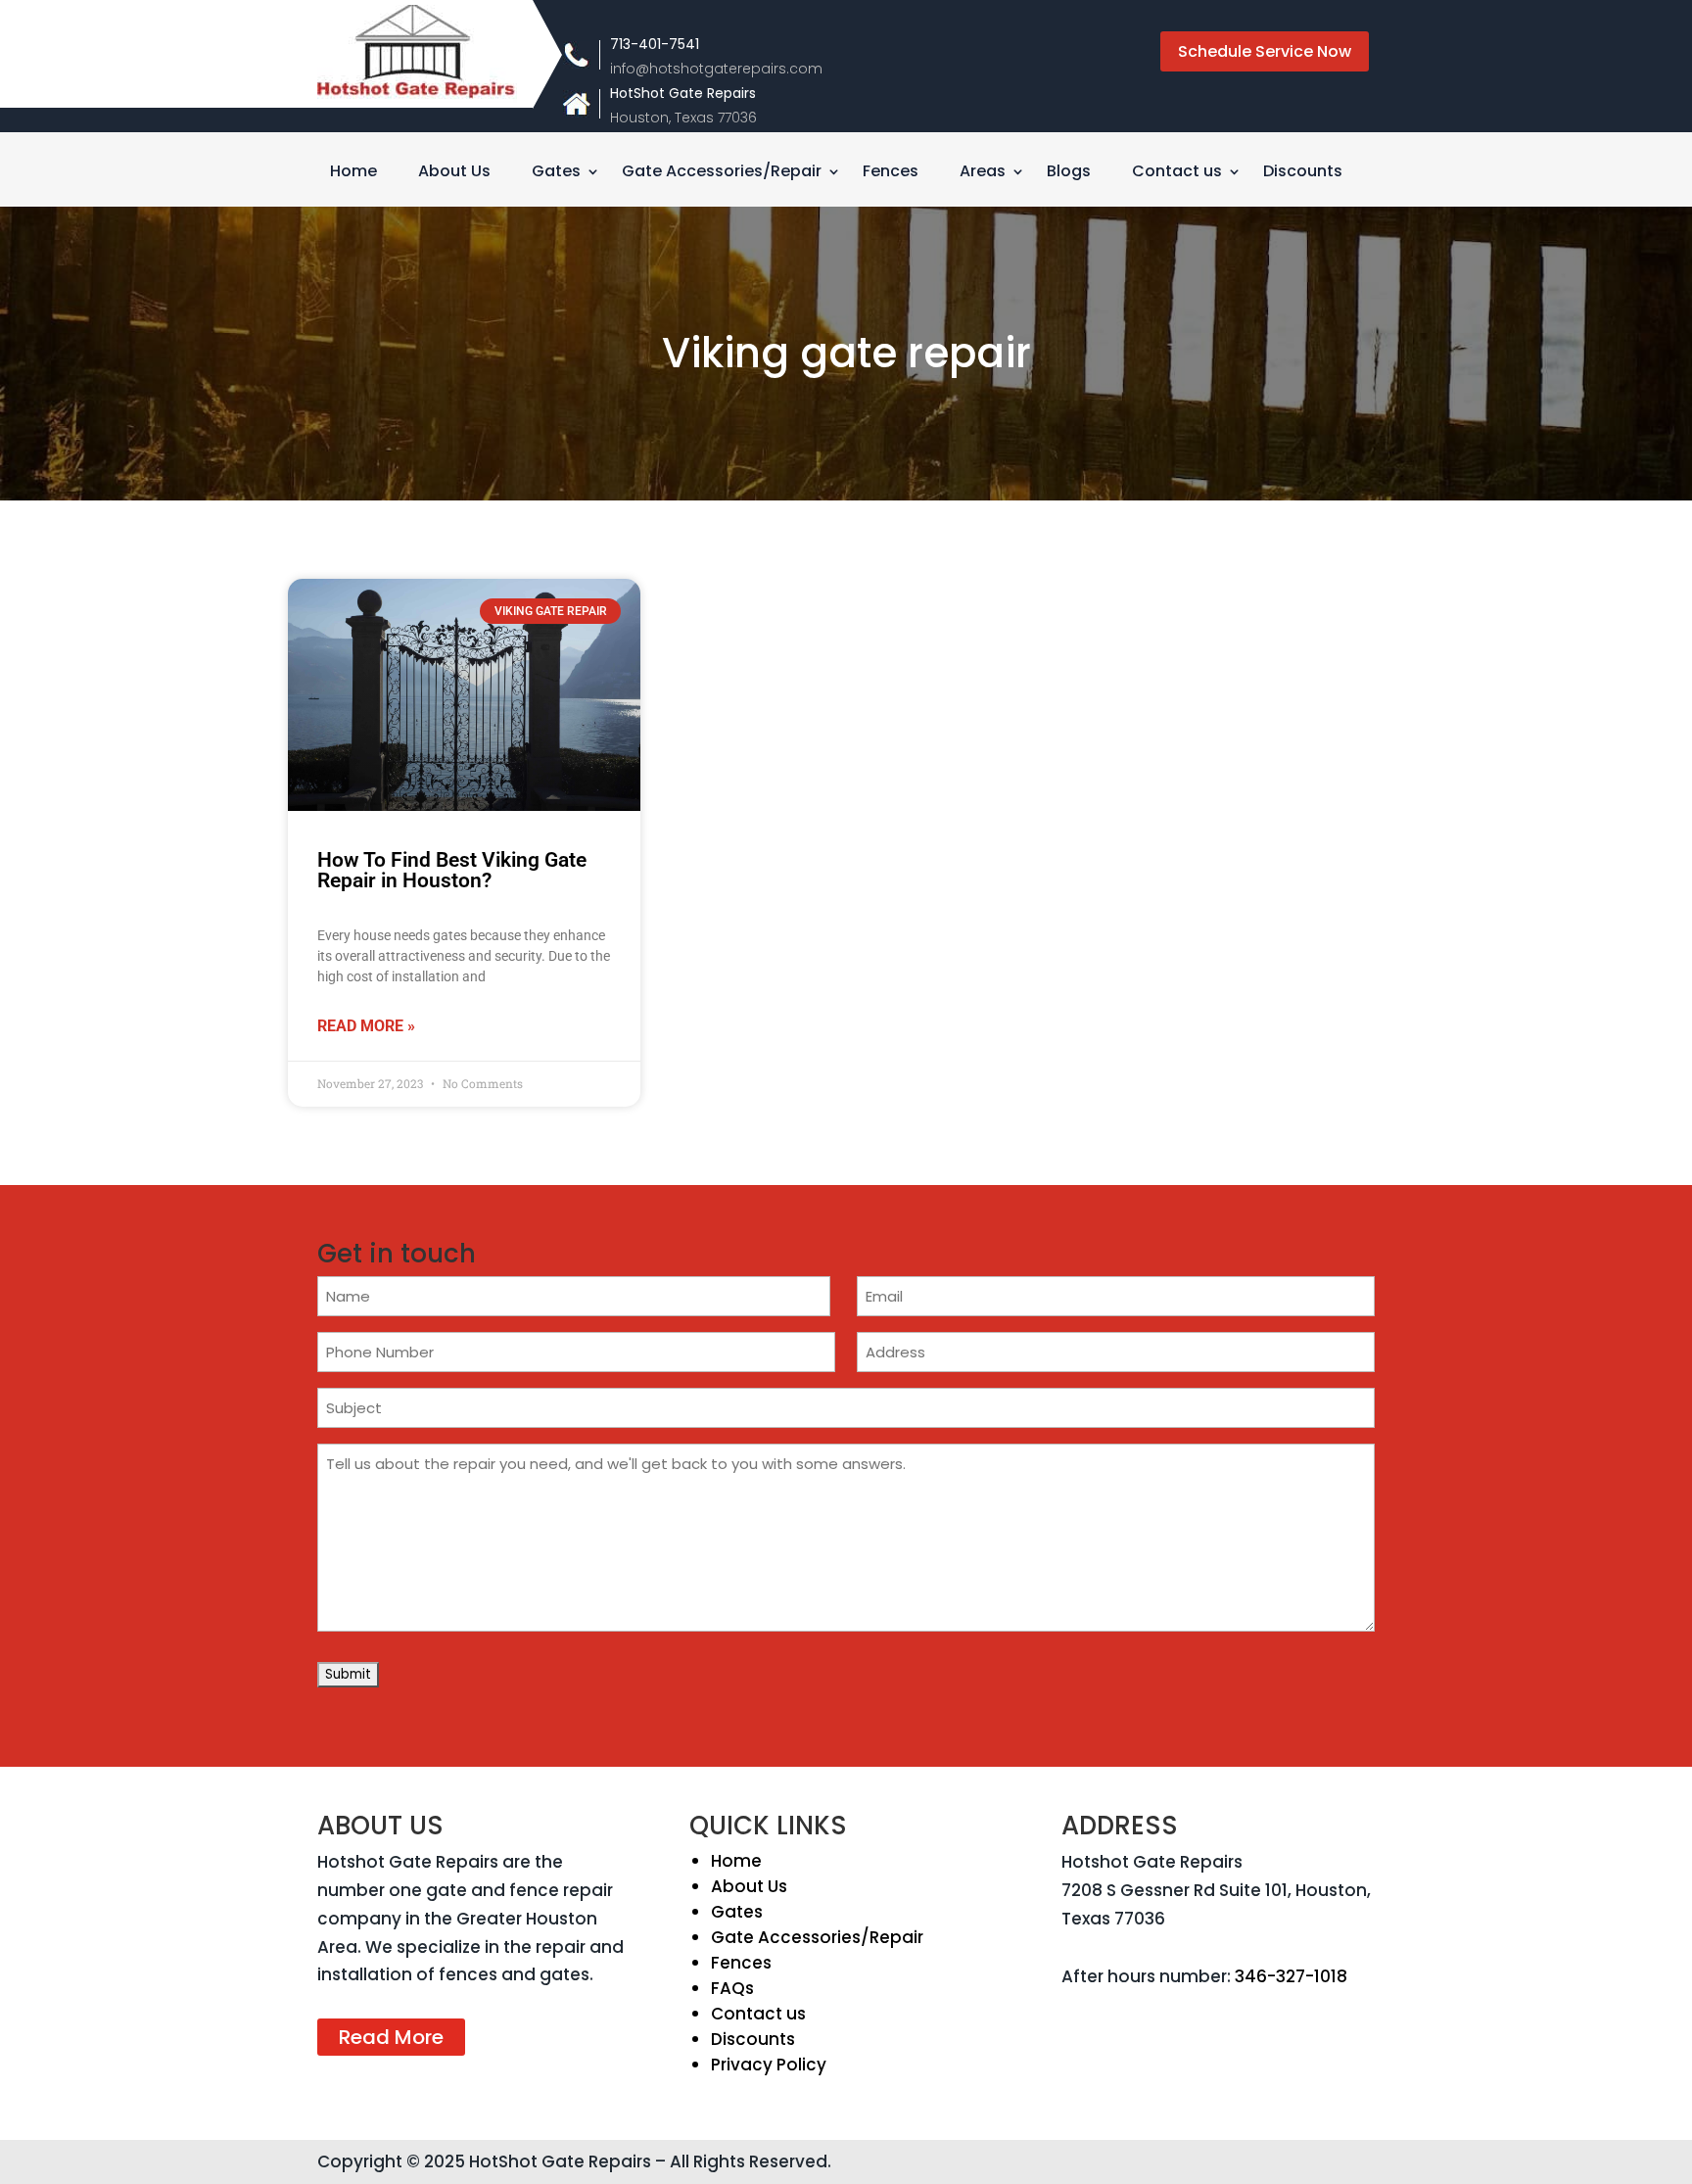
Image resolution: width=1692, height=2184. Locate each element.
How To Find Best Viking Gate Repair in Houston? (452, 870)
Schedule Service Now (1265, 51)
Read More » (366, 1026)
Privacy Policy (769, 2065)
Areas (983, 173)
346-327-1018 (1291, 1976)
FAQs (732, 1988)
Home (353, 173)
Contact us (1177, 173)
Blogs (1069, 173)
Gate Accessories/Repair (722, 173)
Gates (556, 173)
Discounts (1303, 173)
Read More (391, 2037)
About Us (454, 173)
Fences (891, 173)
